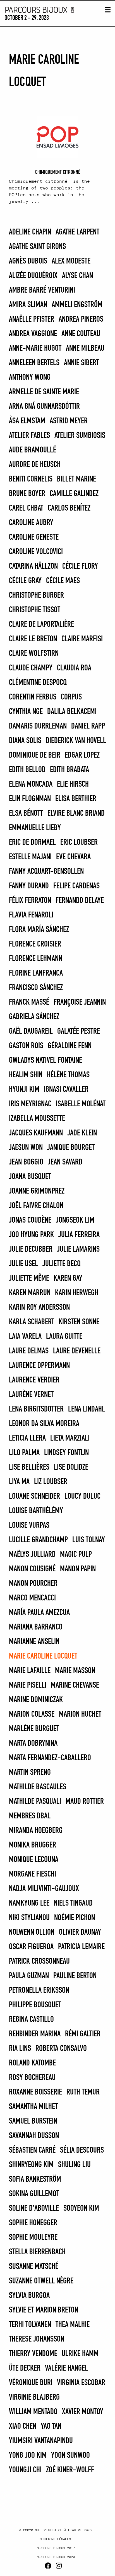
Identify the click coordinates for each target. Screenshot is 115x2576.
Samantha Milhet (33, 2107)
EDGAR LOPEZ (82, 755)
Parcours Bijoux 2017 (55, 2548)
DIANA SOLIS (25, 741)
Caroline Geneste (34, 537)
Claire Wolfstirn (34, 654)
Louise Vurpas (29, 1526)
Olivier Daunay (80, 1932)
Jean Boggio (26, 1162)
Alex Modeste (71, 261)
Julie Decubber (31, 1249)
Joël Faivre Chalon (36, 1206)
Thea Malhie (73, 2325)
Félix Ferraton (30, 901)
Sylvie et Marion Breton (44, 2310)
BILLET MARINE (76, 479)
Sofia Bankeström (35, 2179)
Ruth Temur (83, 2092)
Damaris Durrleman (38, 726)
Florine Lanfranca (36, 973)
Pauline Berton (75, 1976)
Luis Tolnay (89, 1540)
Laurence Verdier (34, 1380)
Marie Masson (75, 1671)
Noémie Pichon (75, 1918)
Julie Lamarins (78, 1249)
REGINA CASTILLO (31, 2020)
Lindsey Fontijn (66, 1453)
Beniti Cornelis (31, 479)
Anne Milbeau (85, 348)
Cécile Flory (80, 566)
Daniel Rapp (88, 726)
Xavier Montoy (83, 2412)
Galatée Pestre (79, 1031)
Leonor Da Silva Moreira (44, 1424)
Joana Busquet (30, 1177)
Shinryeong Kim (31, 2165)
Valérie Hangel (66, 2368)
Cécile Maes (63, 581)
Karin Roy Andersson (39, 1308)
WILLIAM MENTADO (33, 2412)
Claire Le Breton (33, 639)
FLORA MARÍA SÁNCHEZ (39, 930)
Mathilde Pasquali (35, 1802)
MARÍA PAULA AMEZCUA (39, 1613)
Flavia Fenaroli (31, 915)
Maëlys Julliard (32, 1555)
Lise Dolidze (71, 1467)
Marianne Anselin (34, 1642)
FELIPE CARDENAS (76, 886)
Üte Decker (25, 2368)
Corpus (71, 697)
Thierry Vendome (33, 2354)
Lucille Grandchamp (38, 1540)
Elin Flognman (30, 799)
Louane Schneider (34, 1496)
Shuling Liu (74, 2165)
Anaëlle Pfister (32, 319)
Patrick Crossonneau (39, 1961)
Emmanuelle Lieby (35, 828)
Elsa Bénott (26, 813)
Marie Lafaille (30, 1671)
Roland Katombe (32, 2063)
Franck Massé (29, 1002)
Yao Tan (51, 2426)
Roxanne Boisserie (35, 2092)
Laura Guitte (64, 1337)
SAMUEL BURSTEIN (33, 2121)
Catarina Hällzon (33, 566)
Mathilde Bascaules (38, 1787)
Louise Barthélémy (36, 1511)
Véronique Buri (31, 2383)
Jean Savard (65, 1162)
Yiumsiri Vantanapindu (41, 2441)
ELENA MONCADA (31, 784)
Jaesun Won (26, 1148)
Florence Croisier (35, 944)
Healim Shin (26, 1075)
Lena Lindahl (87, 1409)
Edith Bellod (27, 770)
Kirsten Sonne (79, 1322)
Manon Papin (78, 1569)
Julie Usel (23, 1264)
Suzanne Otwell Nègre (41, 2281)
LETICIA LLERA (27, 1438)
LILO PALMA (24, 1453)
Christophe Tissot (35, 610)
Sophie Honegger (33, 2223)
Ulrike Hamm (80, 2354)
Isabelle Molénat (81, 1104)
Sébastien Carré (32, 2150)
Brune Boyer (27, 494)
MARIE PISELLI (28, 1685)
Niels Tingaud (73, 1903)
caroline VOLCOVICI (36, 552)
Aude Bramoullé (33, 450)
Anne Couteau (81, 334)
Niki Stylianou (29, 1918)
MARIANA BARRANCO (36, 1627)
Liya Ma (19, 1482)
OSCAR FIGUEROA (31, 1947)
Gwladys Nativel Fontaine (45, 1061)
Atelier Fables (29, 436)
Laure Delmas (29, 1351)
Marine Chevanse (75, 1685)
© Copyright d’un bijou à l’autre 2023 (55, 2530)
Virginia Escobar (81, 2383)
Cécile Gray (25, 581)
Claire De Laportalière (41, 625)
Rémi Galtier (83, 2034)
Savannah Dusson (34, 2136)
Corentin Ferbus (33, 697)
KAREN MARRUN (30, 1293)
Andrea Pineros (81, 319)
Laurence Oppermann (39, 1366)
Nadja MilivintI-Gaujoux (44, 1889)
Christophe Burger (36, 596)
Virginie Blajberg (34, 2397)
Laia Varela (25, 1337)
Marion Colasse (32, 1714)
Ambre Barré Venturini (42, 290)
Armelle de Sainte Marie (44, 392)
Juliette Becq (62, 1264)
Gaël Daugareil (31, 1031)
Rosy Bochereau (32, 2078)
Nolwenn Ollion (32, 1932)
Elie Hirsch (73, 784)
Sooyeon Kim (81, 2209)
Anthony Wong (30, 378)
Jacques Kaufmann (36, 1133)
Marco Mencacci (32, 1598)
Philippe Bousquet (35, 2005)
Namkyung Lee (29, 1903)
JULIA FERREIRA (79, 1235)
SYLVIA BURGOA (29, 2296)
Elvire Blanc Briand (76, 813)
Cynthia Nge (26, 712)
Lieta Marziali (70, 1438)
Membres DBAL (30, 1816)
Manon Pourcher (33, 1584)
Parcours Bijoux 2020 (55, 2557)
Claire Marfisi (82, 639)
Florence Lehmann (36, 959)
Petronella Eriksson (39, 1991)
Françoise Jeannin (80, 1002)
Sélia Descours (82, 2150)
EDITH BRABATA (70, 770)
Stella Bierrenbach (37, 2252)
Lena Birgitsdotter (36, 1409)
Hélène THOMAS (68, 1075)
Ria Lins (20, 2049)
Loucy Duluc (82, 1496)
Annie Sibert (81, 363)
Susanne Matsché (34, 2267)
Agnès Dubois (28, 261)
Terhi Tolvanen (30, 2325)
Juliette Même (29, 1278)
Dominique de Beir (35, 755)
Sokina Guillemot (34, 2194)
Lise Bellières (29, 1467)
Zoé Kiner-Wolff (70, 2470)
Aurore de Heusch (35, 465)
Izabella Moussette (37, 1119)
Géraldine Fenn (70, 1046)
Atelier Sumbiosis (80, 436)
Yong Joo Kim (28, 2456)
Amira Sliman (28, 305)
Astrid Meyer (69, 421)
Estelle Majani (30, 857)
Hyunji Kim (24, 1090)
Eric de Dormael (32, 843)
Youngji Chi (25, 2470)
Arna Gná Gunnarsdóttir (44, 407)
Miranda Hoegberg (36, 1831)
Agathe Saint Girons (37, 247)
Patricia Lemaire (81, 1947)
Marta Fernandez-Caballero (50, 1758)
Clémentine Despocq (38, 683)
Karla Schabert (32, 1322)
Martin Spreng (30, 1773)
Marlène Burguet (34, 1729)
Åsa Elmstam (27, 421)
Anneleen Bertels (34, 363)
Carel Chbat (26, 508)
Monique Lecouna (34, 1860)
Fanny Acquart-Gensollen (46, 872)
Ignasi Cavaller (66, 1090)
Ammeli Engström (77, 305)
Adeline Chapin (30, 232)
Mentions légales (55, 2539)
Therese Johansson (37, 2339)
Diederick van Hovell (76, 741)
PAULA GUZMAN (29, 1976)
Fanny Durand (29, 886)
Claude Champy (31, 668)
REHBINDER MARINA (35, 2034)
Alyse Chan (77, 276)
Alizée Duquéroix (33, 276)
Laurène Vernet (31, 1395)
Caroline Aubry (31, 523)
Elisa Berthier (76, 799)
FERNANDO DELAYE (80, 901)
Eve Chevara (73, 857)
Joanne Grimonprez (37, 1191)
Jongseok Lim (75, 1220)
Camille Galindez (74, 494)
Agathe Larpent (77, 232)
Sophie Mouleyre (33, 2238)
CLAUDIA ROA (74, 668)
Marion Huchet (80, 1714)
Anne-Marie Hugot (35, 348)
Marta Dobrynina (33, 1744)
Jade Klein (82, 1133)
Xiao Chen (23, 2426)
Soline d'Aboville (34, 2209)
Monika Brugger (33, 1845)
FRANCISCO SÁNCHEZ (36, 988)
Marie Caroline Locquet (43, 1656)
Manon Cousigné (32, 1569)
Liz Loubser (51, 1482)
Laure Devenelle (77, 1351)
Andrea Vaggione (33, 334)
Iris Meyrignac (30, 1104)
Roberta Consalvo (61, 2049)
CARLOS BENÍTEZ (69, 508)
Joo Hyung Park (31, 1235)
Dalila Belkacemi (72, 712)
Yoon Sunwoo (70, 2456)
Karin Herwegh (77, 1293)
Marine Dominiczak (36, 1700)
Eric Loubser (79, 843)
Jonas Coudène (30, 1220)
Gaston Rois (26, 1046)
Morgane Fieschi (33, 1874)
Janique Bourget (71, 1148)
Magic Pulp (76, 1555)
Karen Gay (68, 1278)
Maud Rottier (85, 1802)
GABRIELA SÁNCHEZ (34, 1017)
